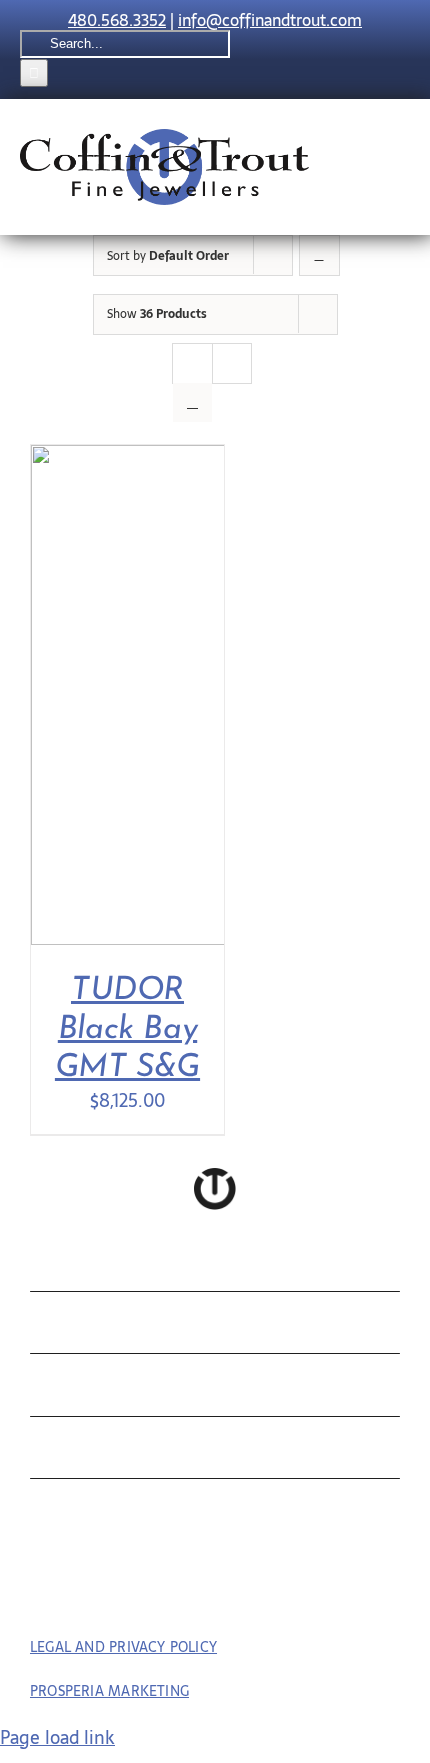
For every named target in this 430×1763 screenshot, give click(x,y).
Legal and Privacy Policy (123, 1647)
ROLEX (74, 1327)
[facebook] (178, 1591)
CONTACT (93, 1514)
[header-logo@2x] (164, 137)
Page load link (57, 1737)
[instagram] (252, 1591)
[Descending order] (319, 255)
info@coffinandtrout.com (270, 20)
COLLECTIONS (124, 1265)
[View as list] (192, 402)
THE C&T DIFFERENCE (173, 1452)
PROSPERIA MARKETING (109, 1691)
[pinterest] (215, 1591)
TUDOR (76, 1389)
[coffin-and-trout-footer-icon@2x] (215, 1176)
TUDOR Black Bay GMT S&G (127, 1029)
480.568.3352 (117, 20)
